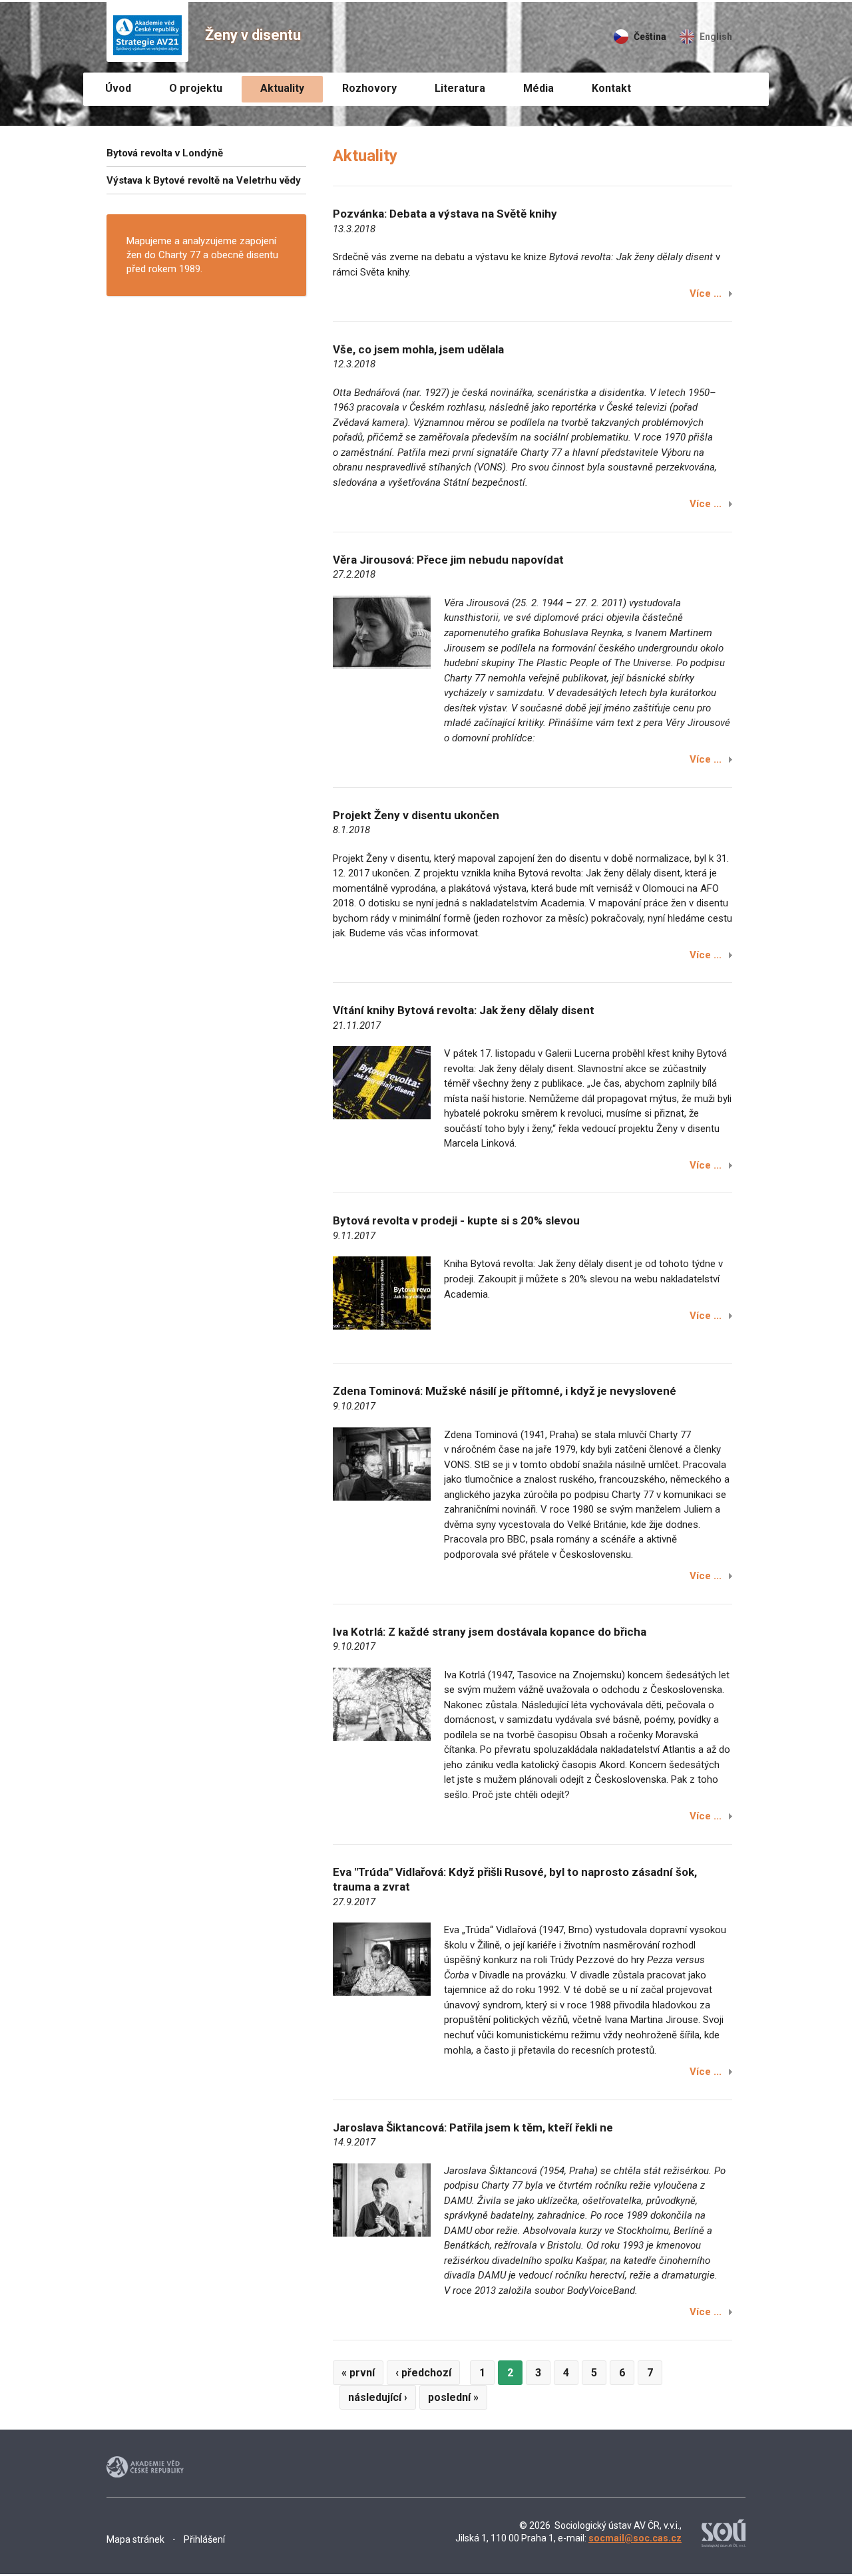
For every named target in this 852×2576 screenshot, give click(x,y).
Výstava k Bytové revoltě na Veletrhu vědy (204, 180)
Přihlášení (204, 2539)
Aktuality (282, 88)
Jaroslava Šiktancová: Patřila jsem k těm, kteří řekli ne (473, 2127)
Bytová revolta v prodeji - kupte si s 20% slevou (456, 1220)
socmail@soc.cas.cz (635, 2538)
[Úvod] (147, 32)
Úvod (118, 88)
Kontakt (611, 88)
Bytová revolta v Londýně (165, 153)
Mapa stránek (135, 2539)
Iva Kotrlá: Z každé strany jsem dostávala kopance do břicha (490, 1632)
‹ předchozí (423, 2373)
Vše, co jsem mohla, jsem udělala (418, 349)
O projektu (196, 88)
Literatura (460, 88)
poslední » (453, 2397)
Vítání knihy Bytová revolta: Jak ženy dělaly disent (464, 1010)
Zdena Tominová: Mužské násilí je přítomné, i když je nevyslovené (505, 1391)
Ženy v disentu (253, 35)
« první (358, 2373)
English (716, 37)
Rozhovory (369, 88)
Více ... (706, 293)
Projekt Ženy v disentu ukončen (416, 815)
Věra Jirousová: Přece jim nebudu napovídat (448, 560)
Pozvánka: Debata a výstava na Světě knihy (445, 214)
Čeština (650, 37)
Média (538, 88)
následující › (378, 2397)
